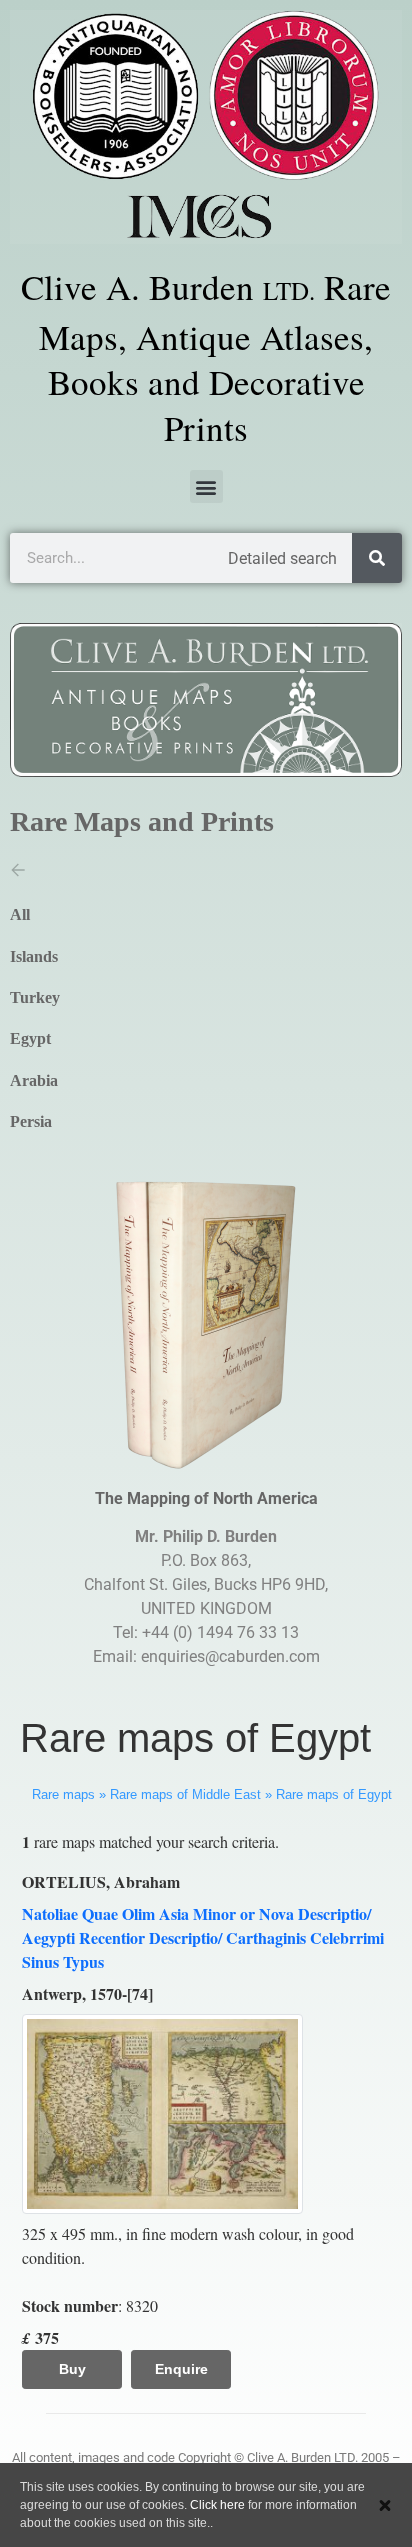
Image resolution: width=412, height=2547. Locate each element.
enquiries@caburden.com (230, 1656)
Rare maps (63, 1794)
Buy (72, 2369)
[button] (206, 486)
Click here (217, 2505)
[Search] (377, 558)
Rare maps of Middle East (185, 1794)
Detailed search (282, 558)
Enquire (181, 2369)
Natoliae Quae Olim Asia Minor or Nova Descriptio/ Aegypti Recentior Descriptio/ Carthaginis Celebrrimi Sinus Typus (203, 1937)
